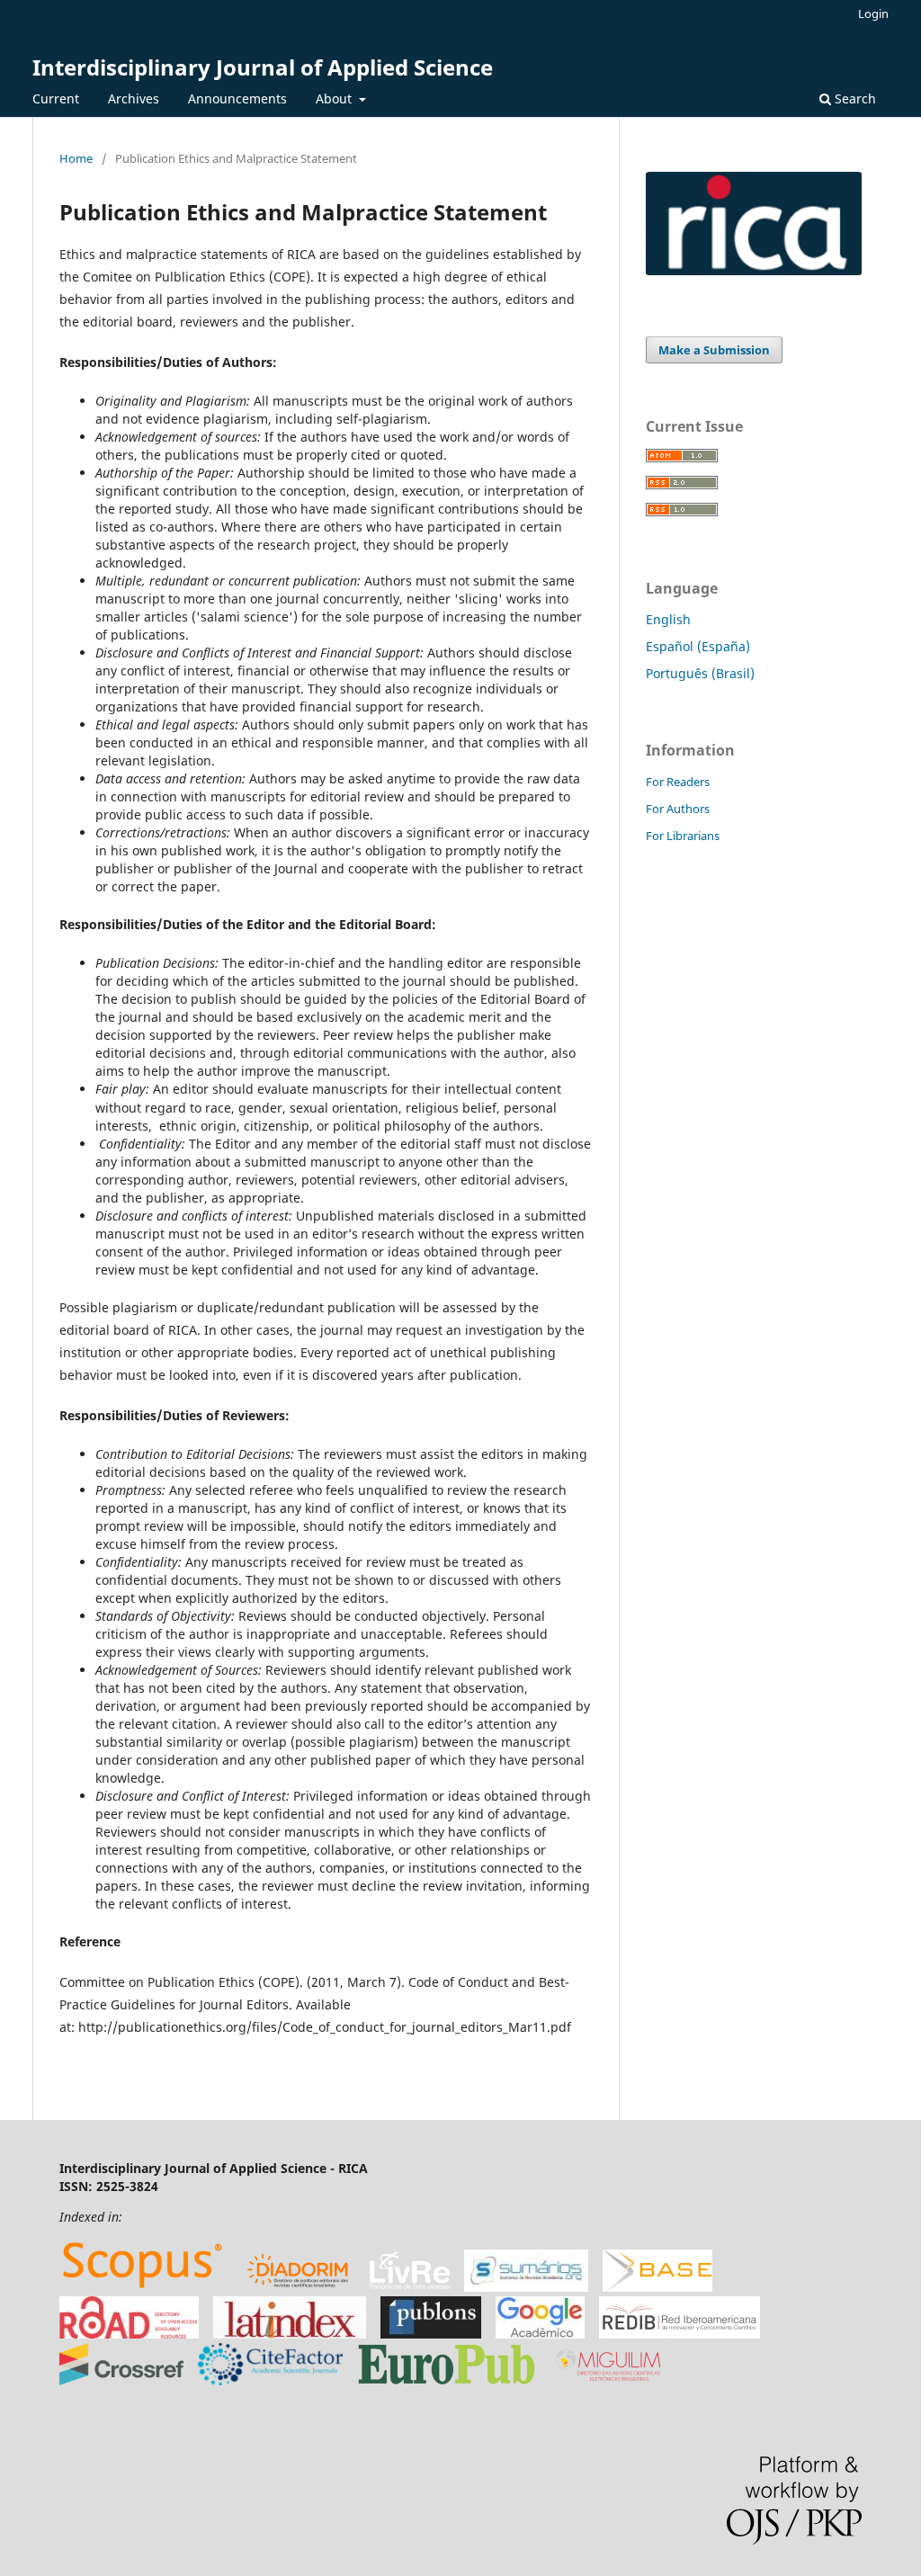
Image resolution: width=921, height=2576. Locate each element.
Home (76, 158)
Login (873, 13)
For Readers (678, 782)
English (668, 619)
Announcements (237, 98)
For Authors (678, 809)
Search (854, 98)
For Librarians (683, 836)
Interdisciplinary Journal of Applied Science (263, 67)
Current (56, 98)
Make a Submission (714, 350)
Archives (134, 98)
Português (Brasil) (700, 673)
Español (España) (698, 646)
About (335, 98)
